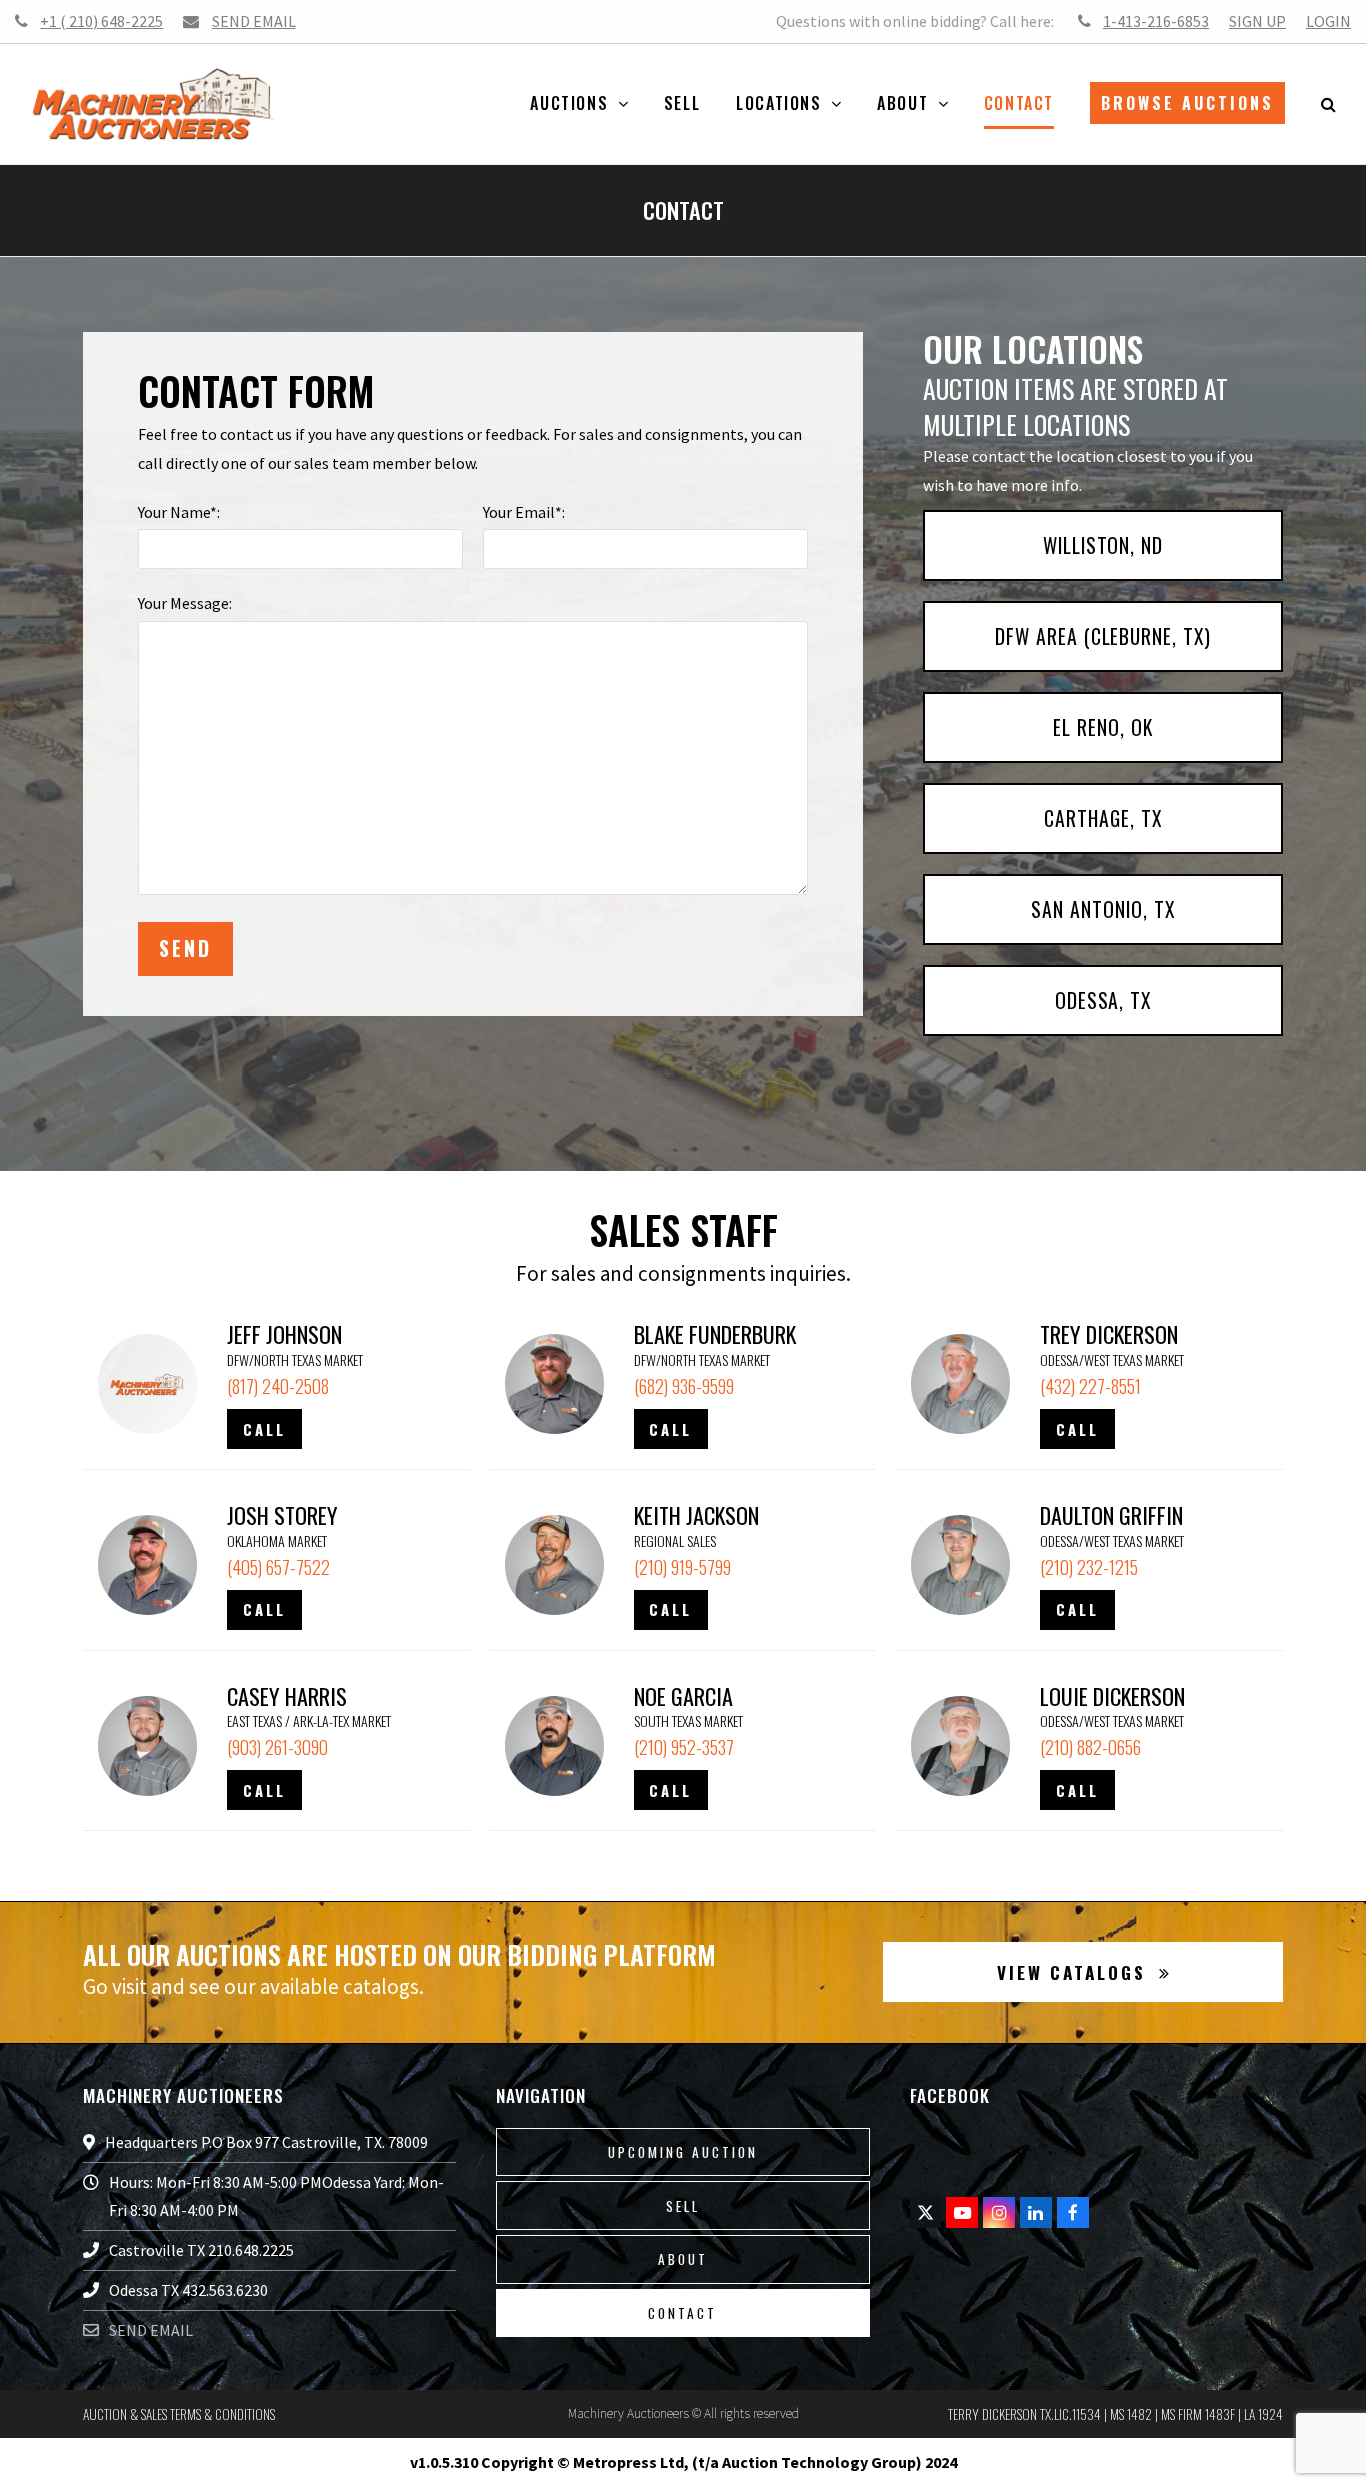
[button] (1328, 104)
